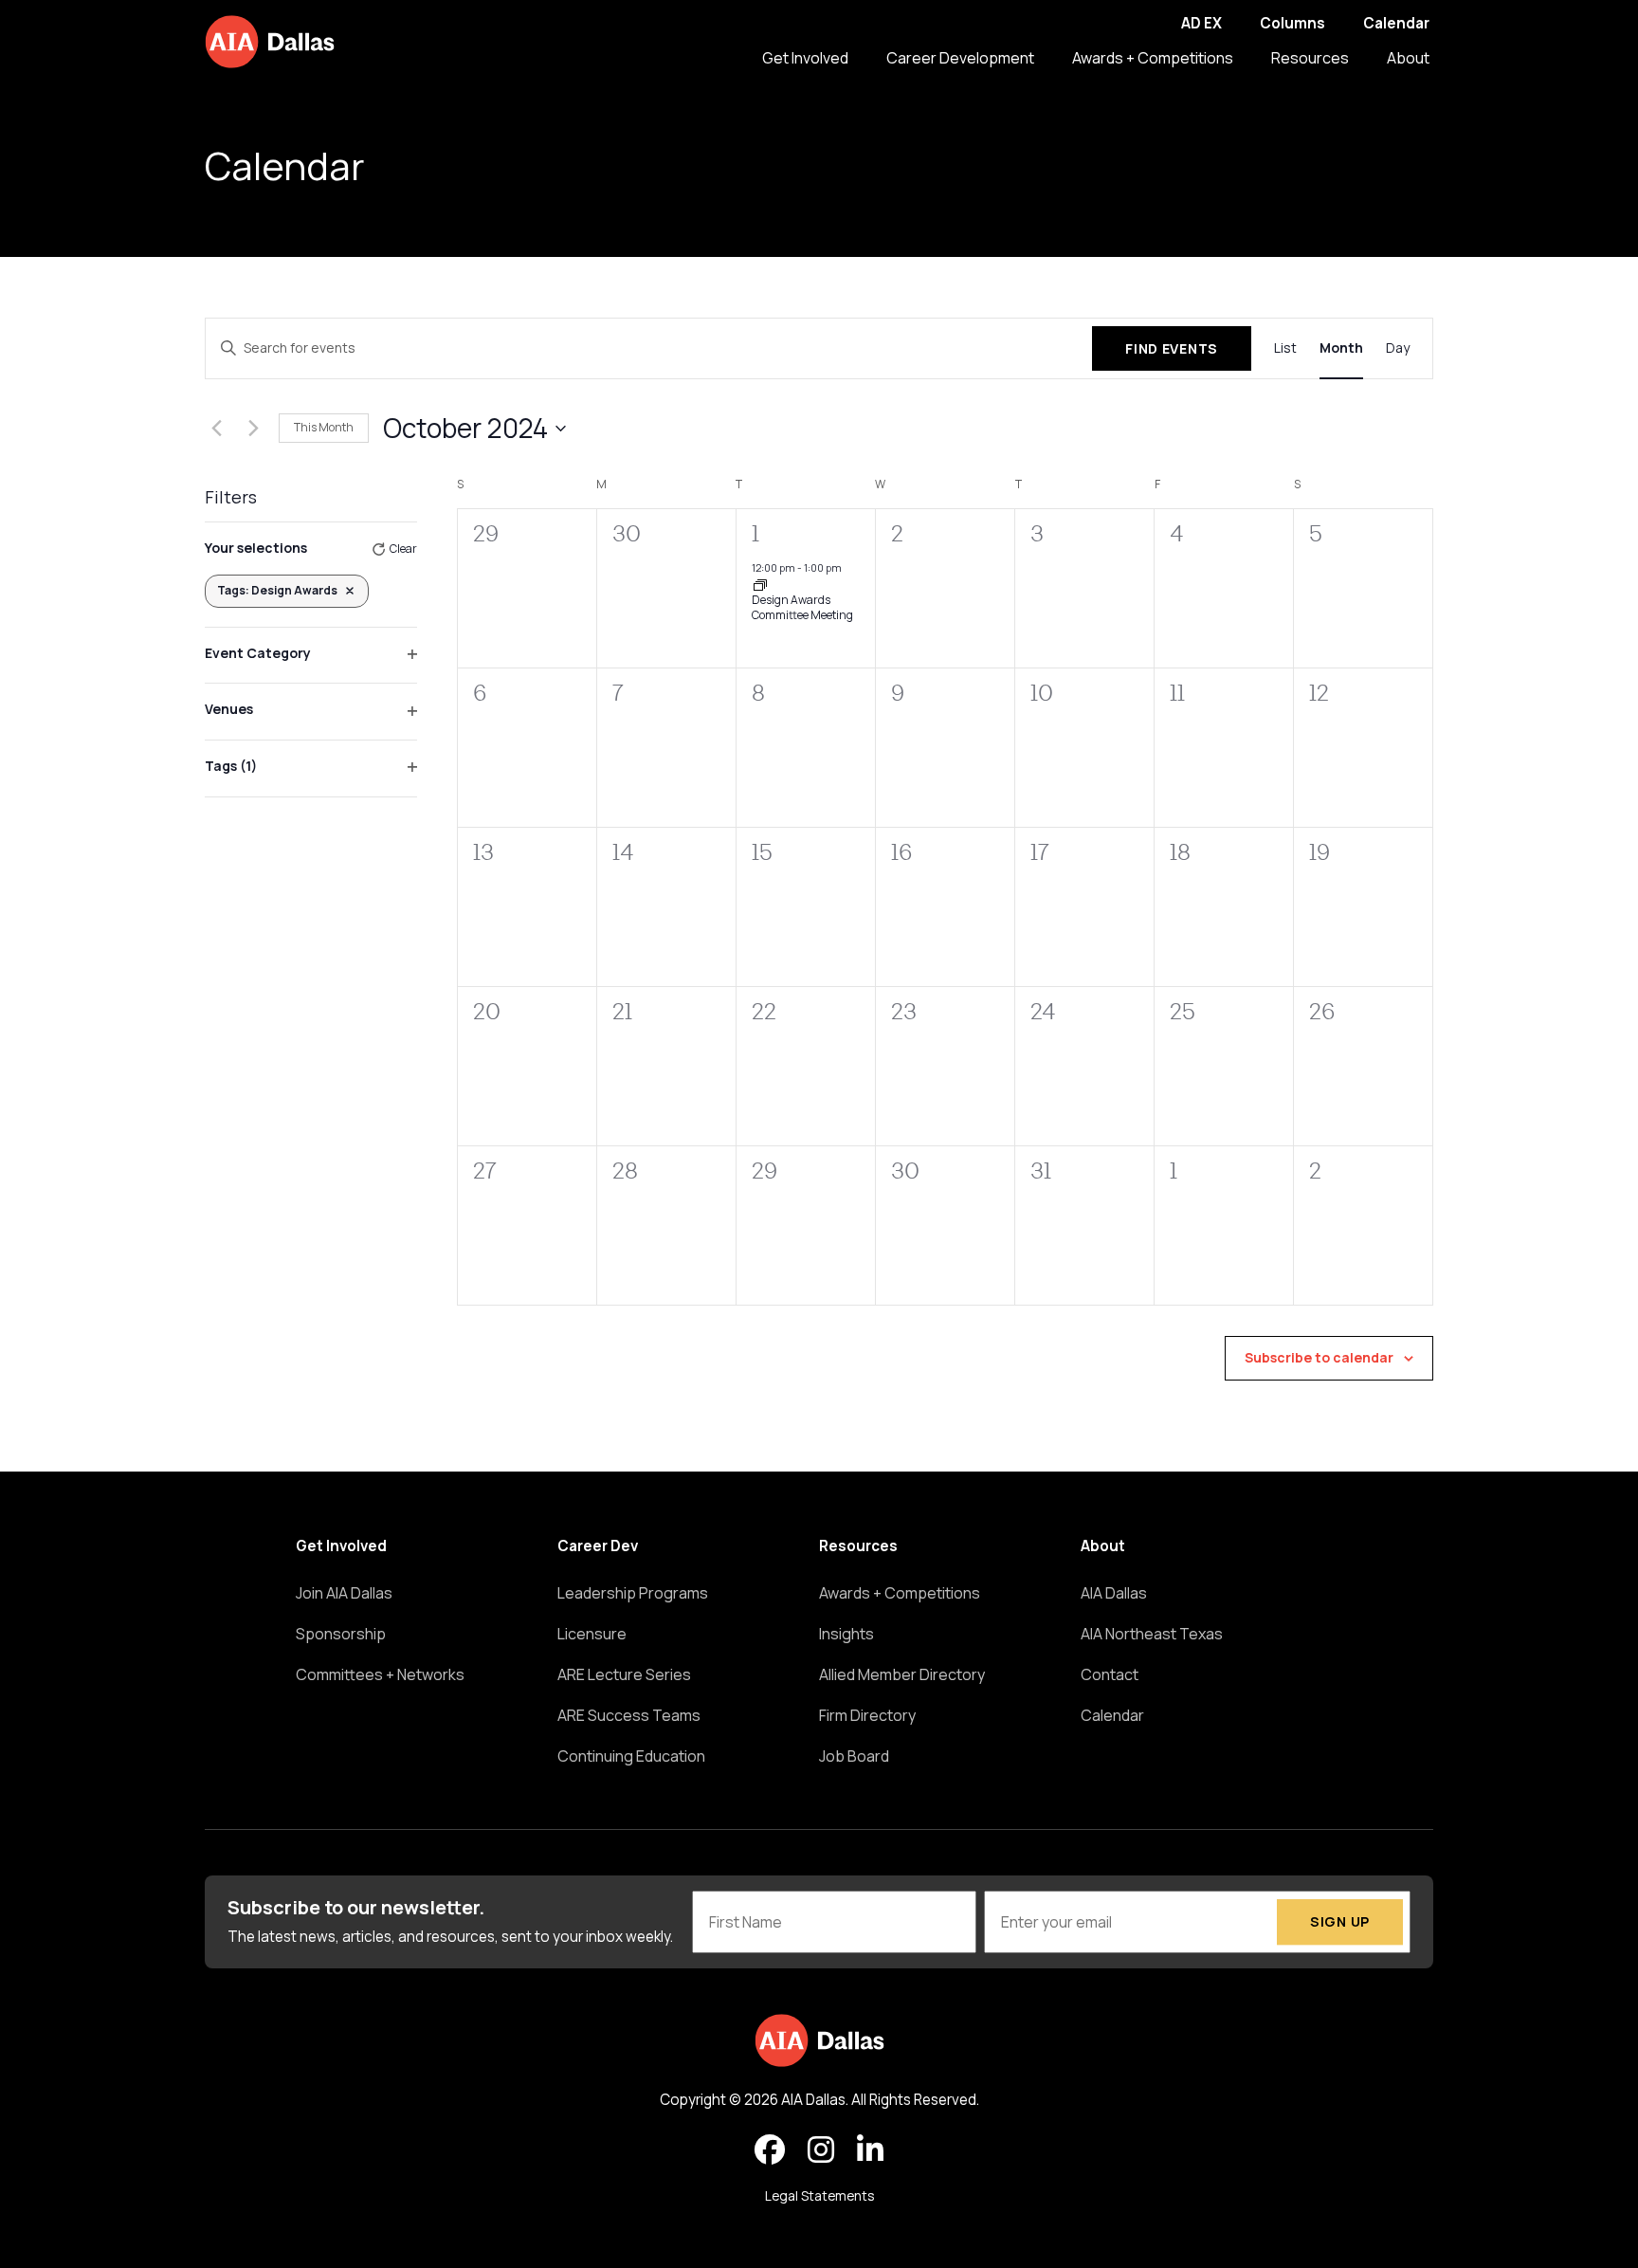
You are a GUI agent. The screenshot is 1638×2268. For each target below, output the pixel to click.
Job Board (854, 1756)
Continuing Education (631, 1756)
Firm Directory (867, 1715)
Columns (1292, 23)
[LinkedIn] (870, 2150)
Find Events (1172, 348)
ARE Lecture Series (624, 1674)
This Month (324, 427)
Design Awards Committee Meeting (802, 608)
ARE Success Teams (629, 1715)
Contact (1110, 1674)
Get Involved (805, 58)
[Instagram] (821, 2150)
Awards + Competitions (1153, 58)
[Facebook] (770, 2150)
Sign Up (1340, 1922)
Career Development (960, 58)
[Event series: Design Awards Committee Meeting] (760, 584)
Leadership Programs (633, 1593)
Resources (1310, 58)
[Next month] (253, 429)
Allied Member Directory (902, 1674)
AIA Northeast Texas (1152, 1634)
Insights (846, 1634)
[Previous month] (216, 429)
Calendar (1396, 23)
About (1408, 58)
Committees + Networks (380, 1674)
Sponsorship (341, 1634)
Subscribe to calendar (1319, 1357)
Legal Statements (819, 2196)
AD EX (1201, 23)
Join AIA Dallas (344, 1593)
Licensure (592, 1634)
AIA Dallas (1114, 1593)
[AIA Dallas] (270, 42)
